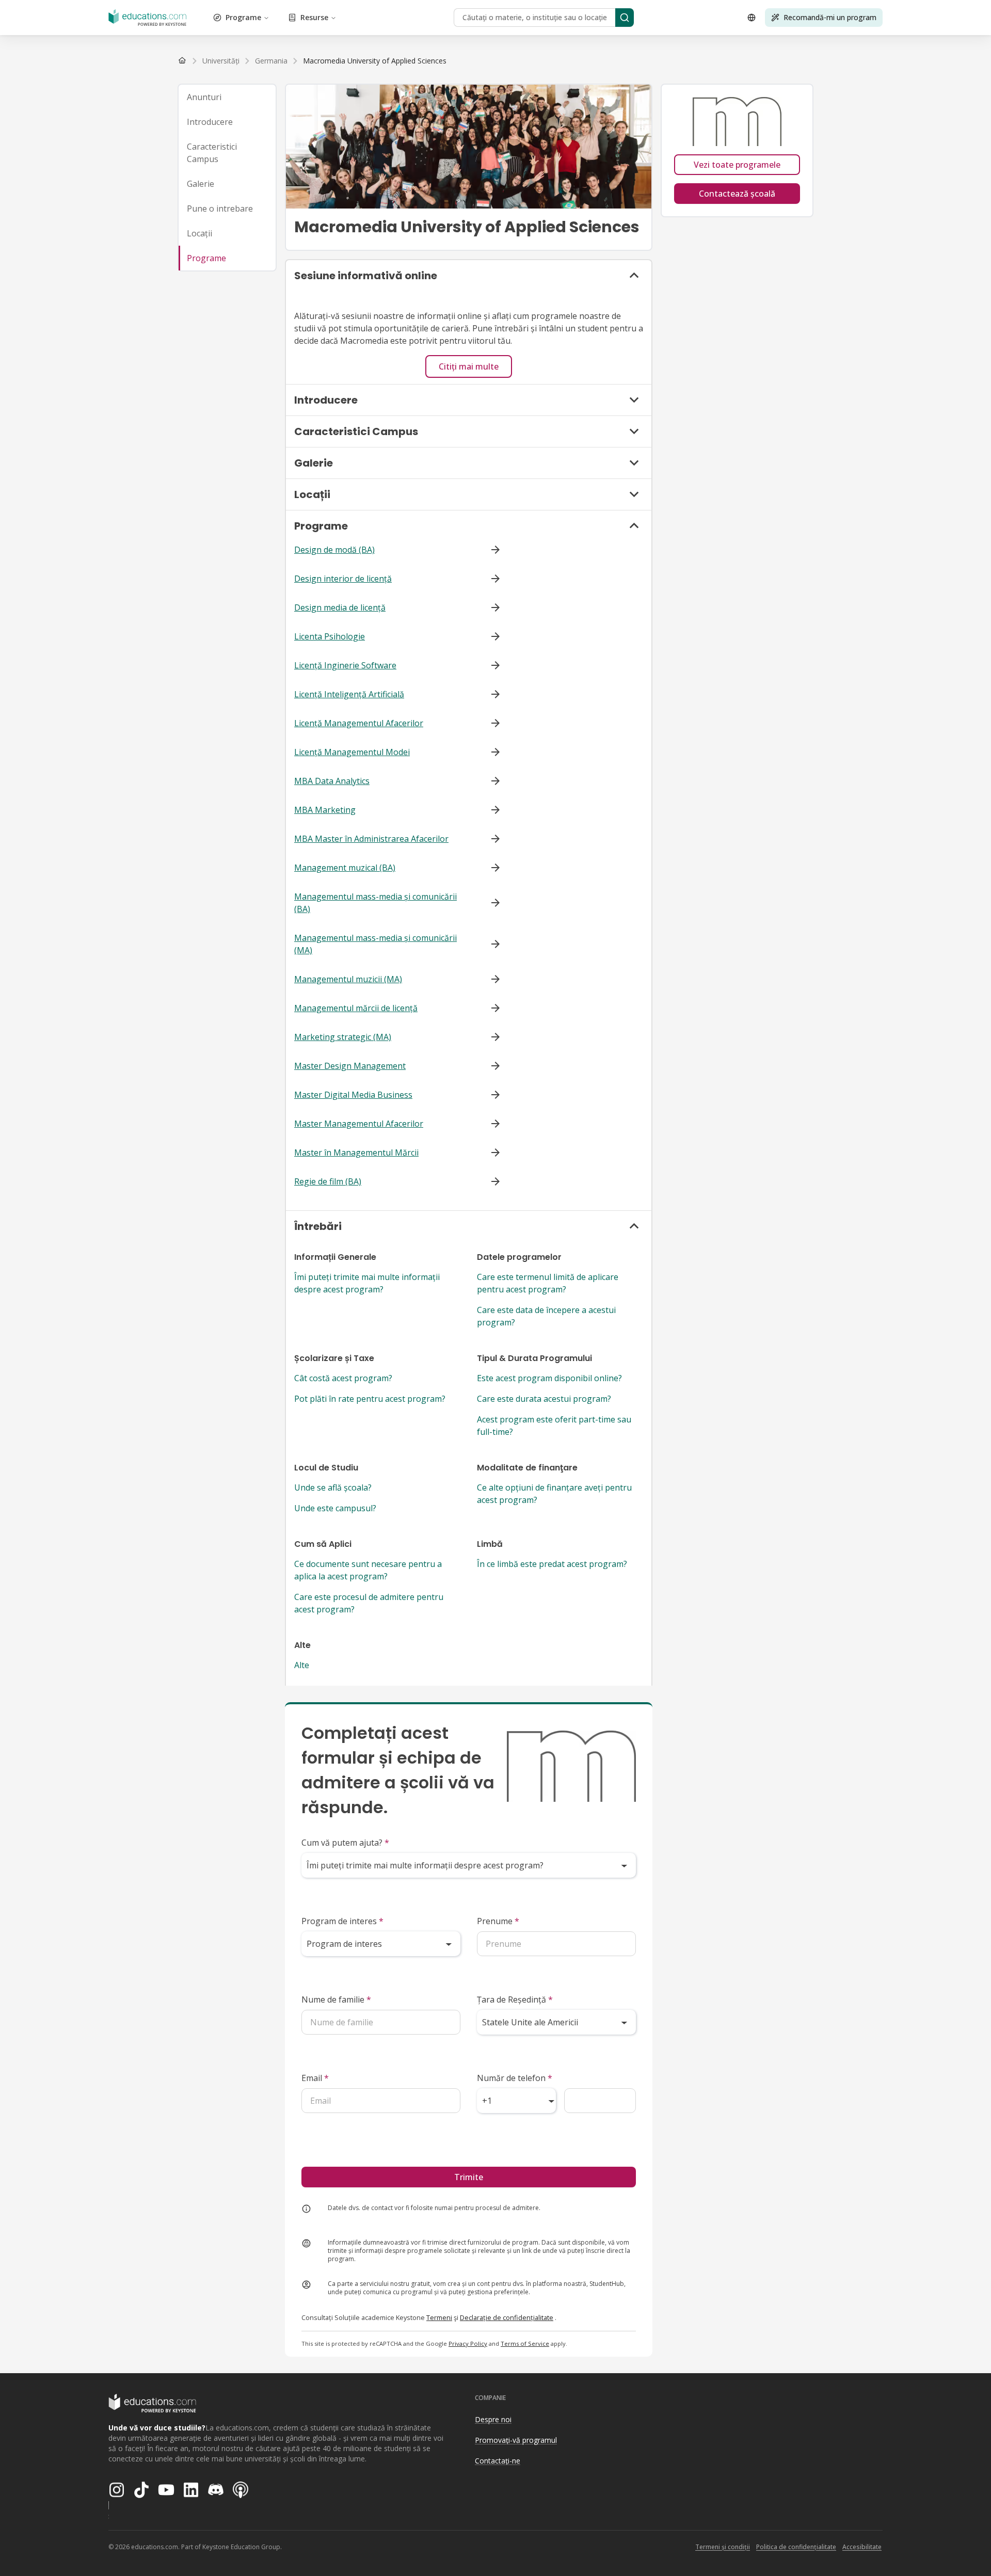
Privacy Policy (468, 2343)
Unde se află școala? (333, 1487)
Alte (302, 1665)
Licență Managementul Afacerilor (359, 723)
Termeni (439, 2317)
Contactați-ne (498, 2461)
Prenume (498, 1921)
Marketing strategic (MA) (343, 1037)
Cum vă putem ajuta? (345, 1843)
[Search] (625, 18)
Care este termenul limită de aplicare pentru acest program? (548, 1283)
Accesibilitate (862, 2547)
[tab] (227, 97)
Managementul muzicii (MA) (348, 979)
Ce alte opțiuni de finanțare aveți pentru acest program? (554, 1494)
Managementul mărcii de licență (356, 1008)
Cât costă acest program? (343, 1378)
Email (315, 2078)
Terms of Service (525, 2343)
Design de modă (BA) (334, 550)
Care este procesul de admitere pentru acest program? (369, 1603)
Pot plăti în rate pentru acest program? (370, 1399)
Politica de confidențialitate (796, 2547)
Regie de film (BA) (328, 1181)
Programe (243, 17)
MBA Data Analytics (332, 781)
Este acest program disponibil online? (549, 1378)
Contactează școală (737, 194)
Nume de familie (336, 1999)
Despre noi (493, 2419)
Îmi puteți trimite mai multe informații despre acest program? (367, 1283)
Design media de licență (340, 607)
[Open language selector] (752, 18)
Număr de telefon (515, 2078)
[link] (375, 61)
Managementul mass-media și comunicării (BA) (375, 903)
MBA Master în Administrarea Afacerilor (371, 839)
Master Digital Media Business (353, 1095)
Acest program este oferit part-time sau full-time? (554, 1426)
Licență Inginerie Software (345, 665)
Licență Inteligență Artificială (349, 694)
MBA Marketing (325, 810)
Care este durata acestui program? (544, 1399)
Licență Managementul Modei (352, 752)
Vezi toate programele (737, 165)
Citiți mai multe (469, 366)
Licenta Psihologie (330, 636)
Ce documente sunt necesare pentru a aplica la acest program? (368, 1570)
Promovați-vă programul (516, 2440)
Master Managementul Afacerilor (359, 1124)
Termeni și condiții (723, 2547)
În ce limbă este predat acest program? (552, 1564)
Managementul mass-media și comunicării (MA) (375, 944)
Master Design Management (350, 1066)
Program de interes (342, 1921)
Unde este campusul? (335, 1508)
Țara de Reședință (515, 1999)
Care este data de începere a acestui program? (546, 1316)
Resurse (314, 17)
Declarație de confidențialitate (507, 2317)
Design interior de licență (343, 579)
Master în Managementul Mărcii (356, 1153)
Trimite (469, 2177)
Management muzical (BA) (345, 868)
